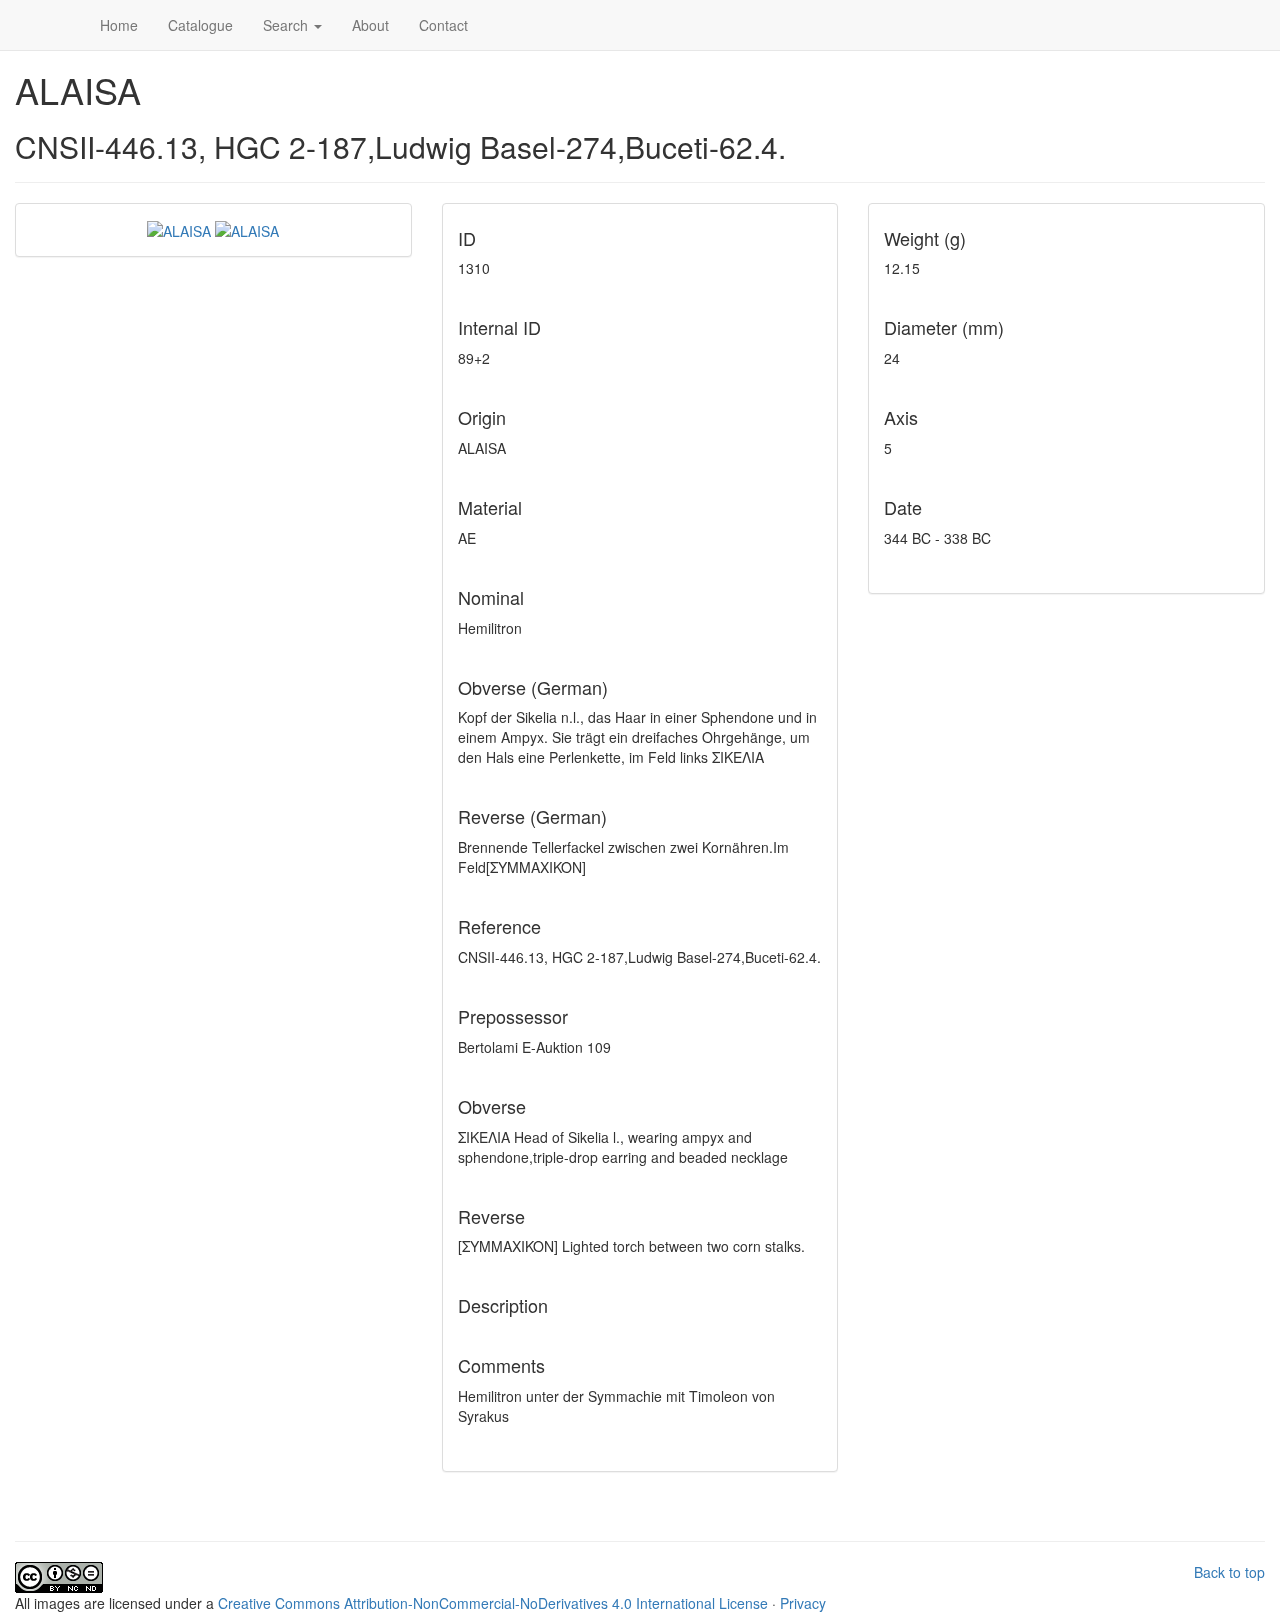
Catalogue (200, 25)
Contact (443, 25)
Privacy (803, 1603)
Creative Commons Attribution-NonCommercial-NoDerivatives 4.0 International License (493, 1603)
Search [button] (287, 25)
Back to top (1229, 1572)
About (370, 25)
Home (119, 25)
